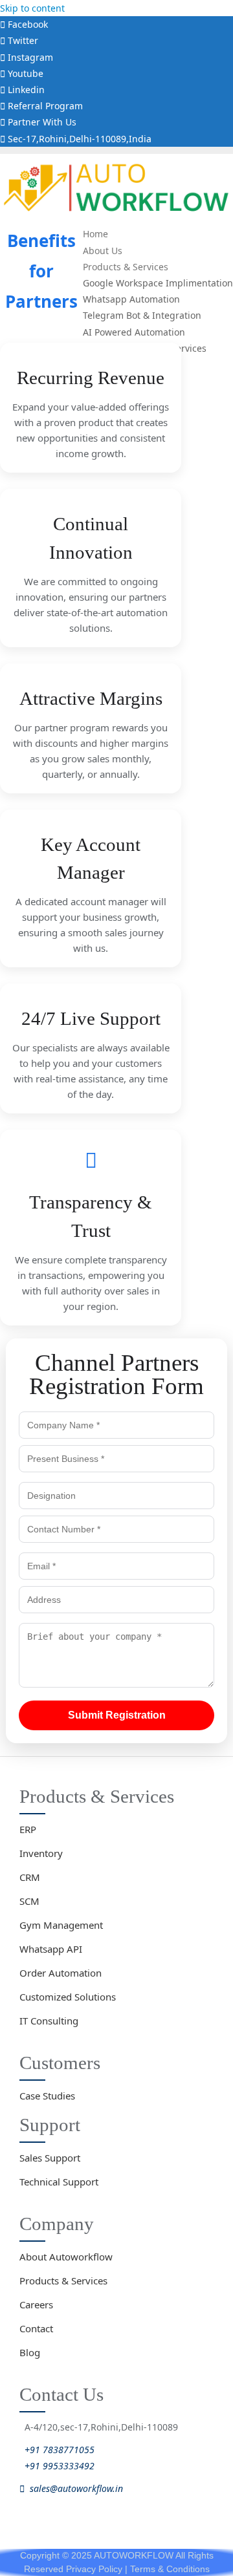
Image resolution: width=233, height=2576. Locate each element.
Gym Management (61, 1925)
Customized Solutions (68, 1997)
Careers (36, 2304)
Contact (36, 2328)
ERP (28, 1829)
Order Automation (61, 1973)
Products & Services (63, 2281)
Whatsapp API (51, 1949)
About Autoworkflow (66, 2257)
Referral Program (44, 106)
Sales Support (50, 2158)
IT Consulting (49, 2021)
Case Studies (47, 2096)
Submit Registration (117, 1715)
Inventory (41, 1853)
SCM (29, 1901)
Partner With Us (41, 122)
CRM (30, 1877)
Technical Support (59, 2182)
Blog (30, 2352)
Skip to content (32, 8)
